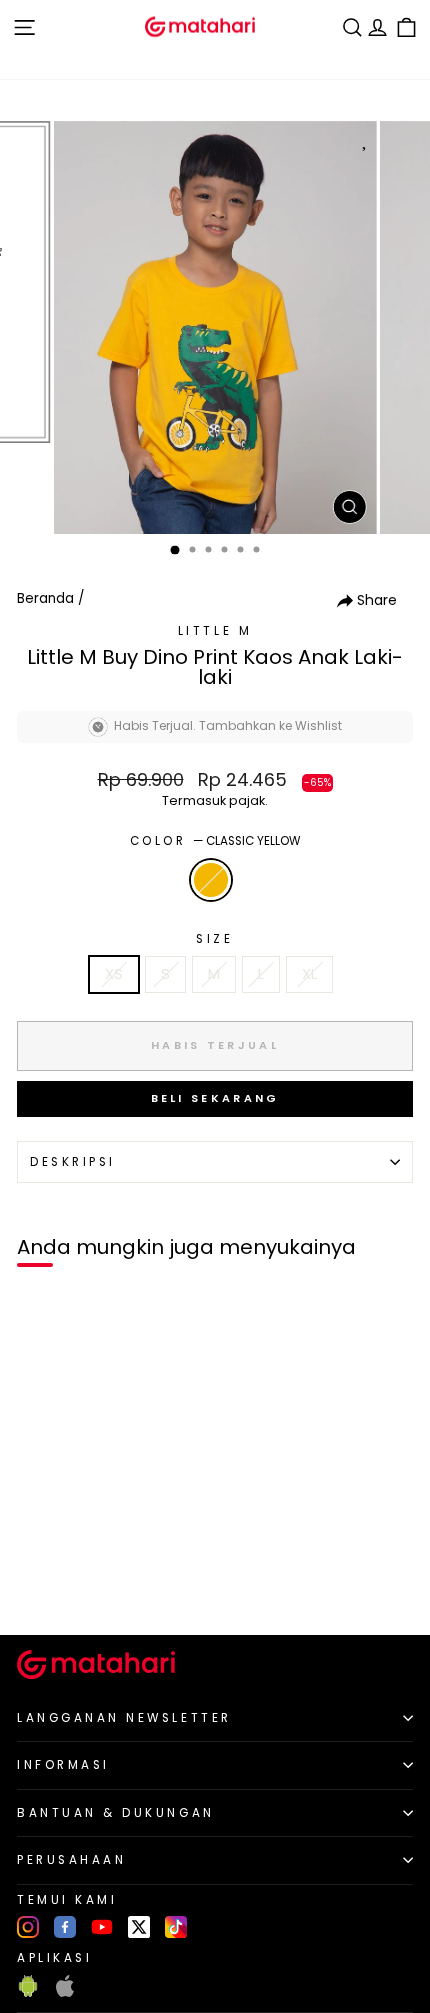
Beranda (45, 598)
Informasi (63, 1765)
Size (214, 939)
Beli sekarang (215, 1098)
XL (309, 974)
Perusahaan (71, 1860)
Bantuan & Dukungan (116, 1813)
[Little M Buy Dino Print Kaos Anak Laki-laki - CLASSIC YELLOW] (38, 1585)
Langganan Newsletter (124, 1718)
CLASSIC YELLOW (211, 880)
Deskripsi (73, 1162)
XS (114, 974)
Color (215, 841)
